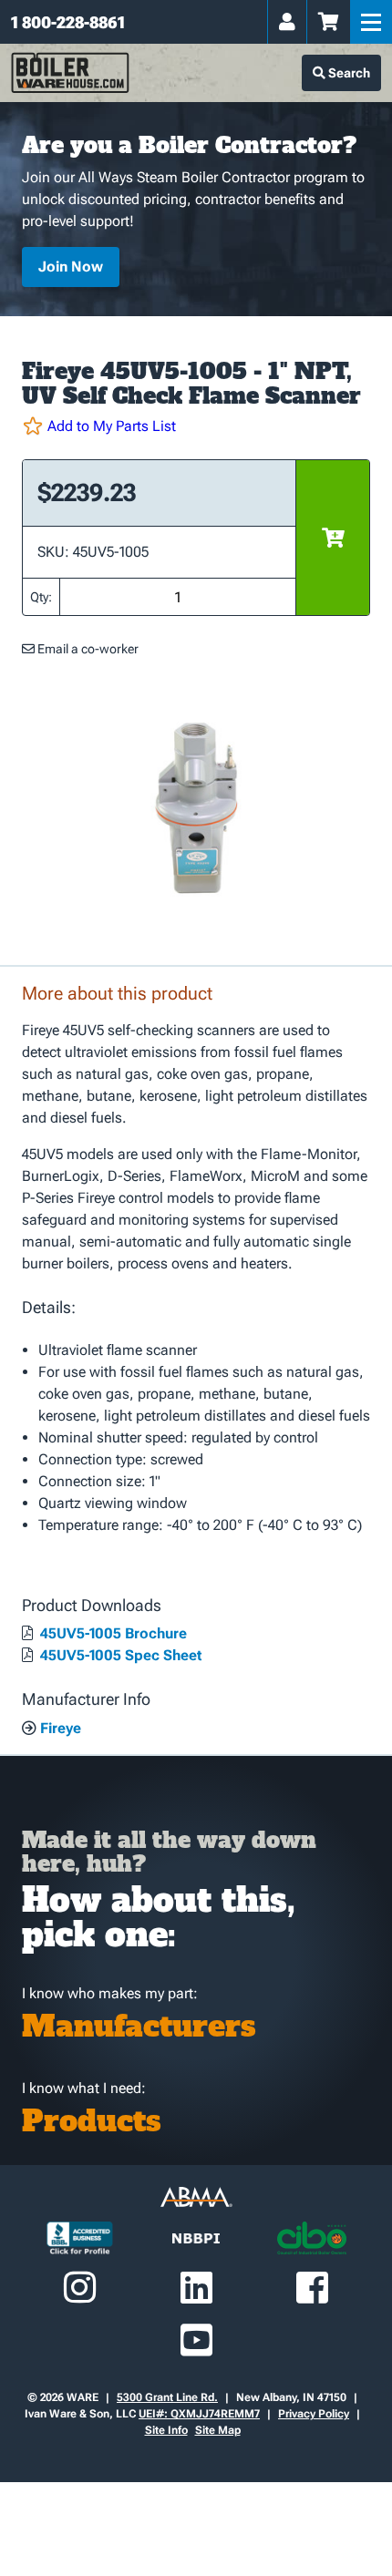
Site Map (218, 2430)
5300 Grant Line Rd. (167, 2397)
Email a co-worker (87, 649)
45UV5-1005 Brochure (112, 1633)
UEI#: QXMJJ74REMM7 (199, 2414)
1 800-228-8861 (68, 22)
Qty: (41, 597)
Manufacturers (139, 2027)
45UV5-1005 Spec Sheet (119, 1655)
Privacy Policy (314, 2414)
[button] (196, 426)
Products (92, 2121)
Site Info (166, 2430)
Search (348, 73)
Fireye (59, 1728)
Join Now (71, 267)
